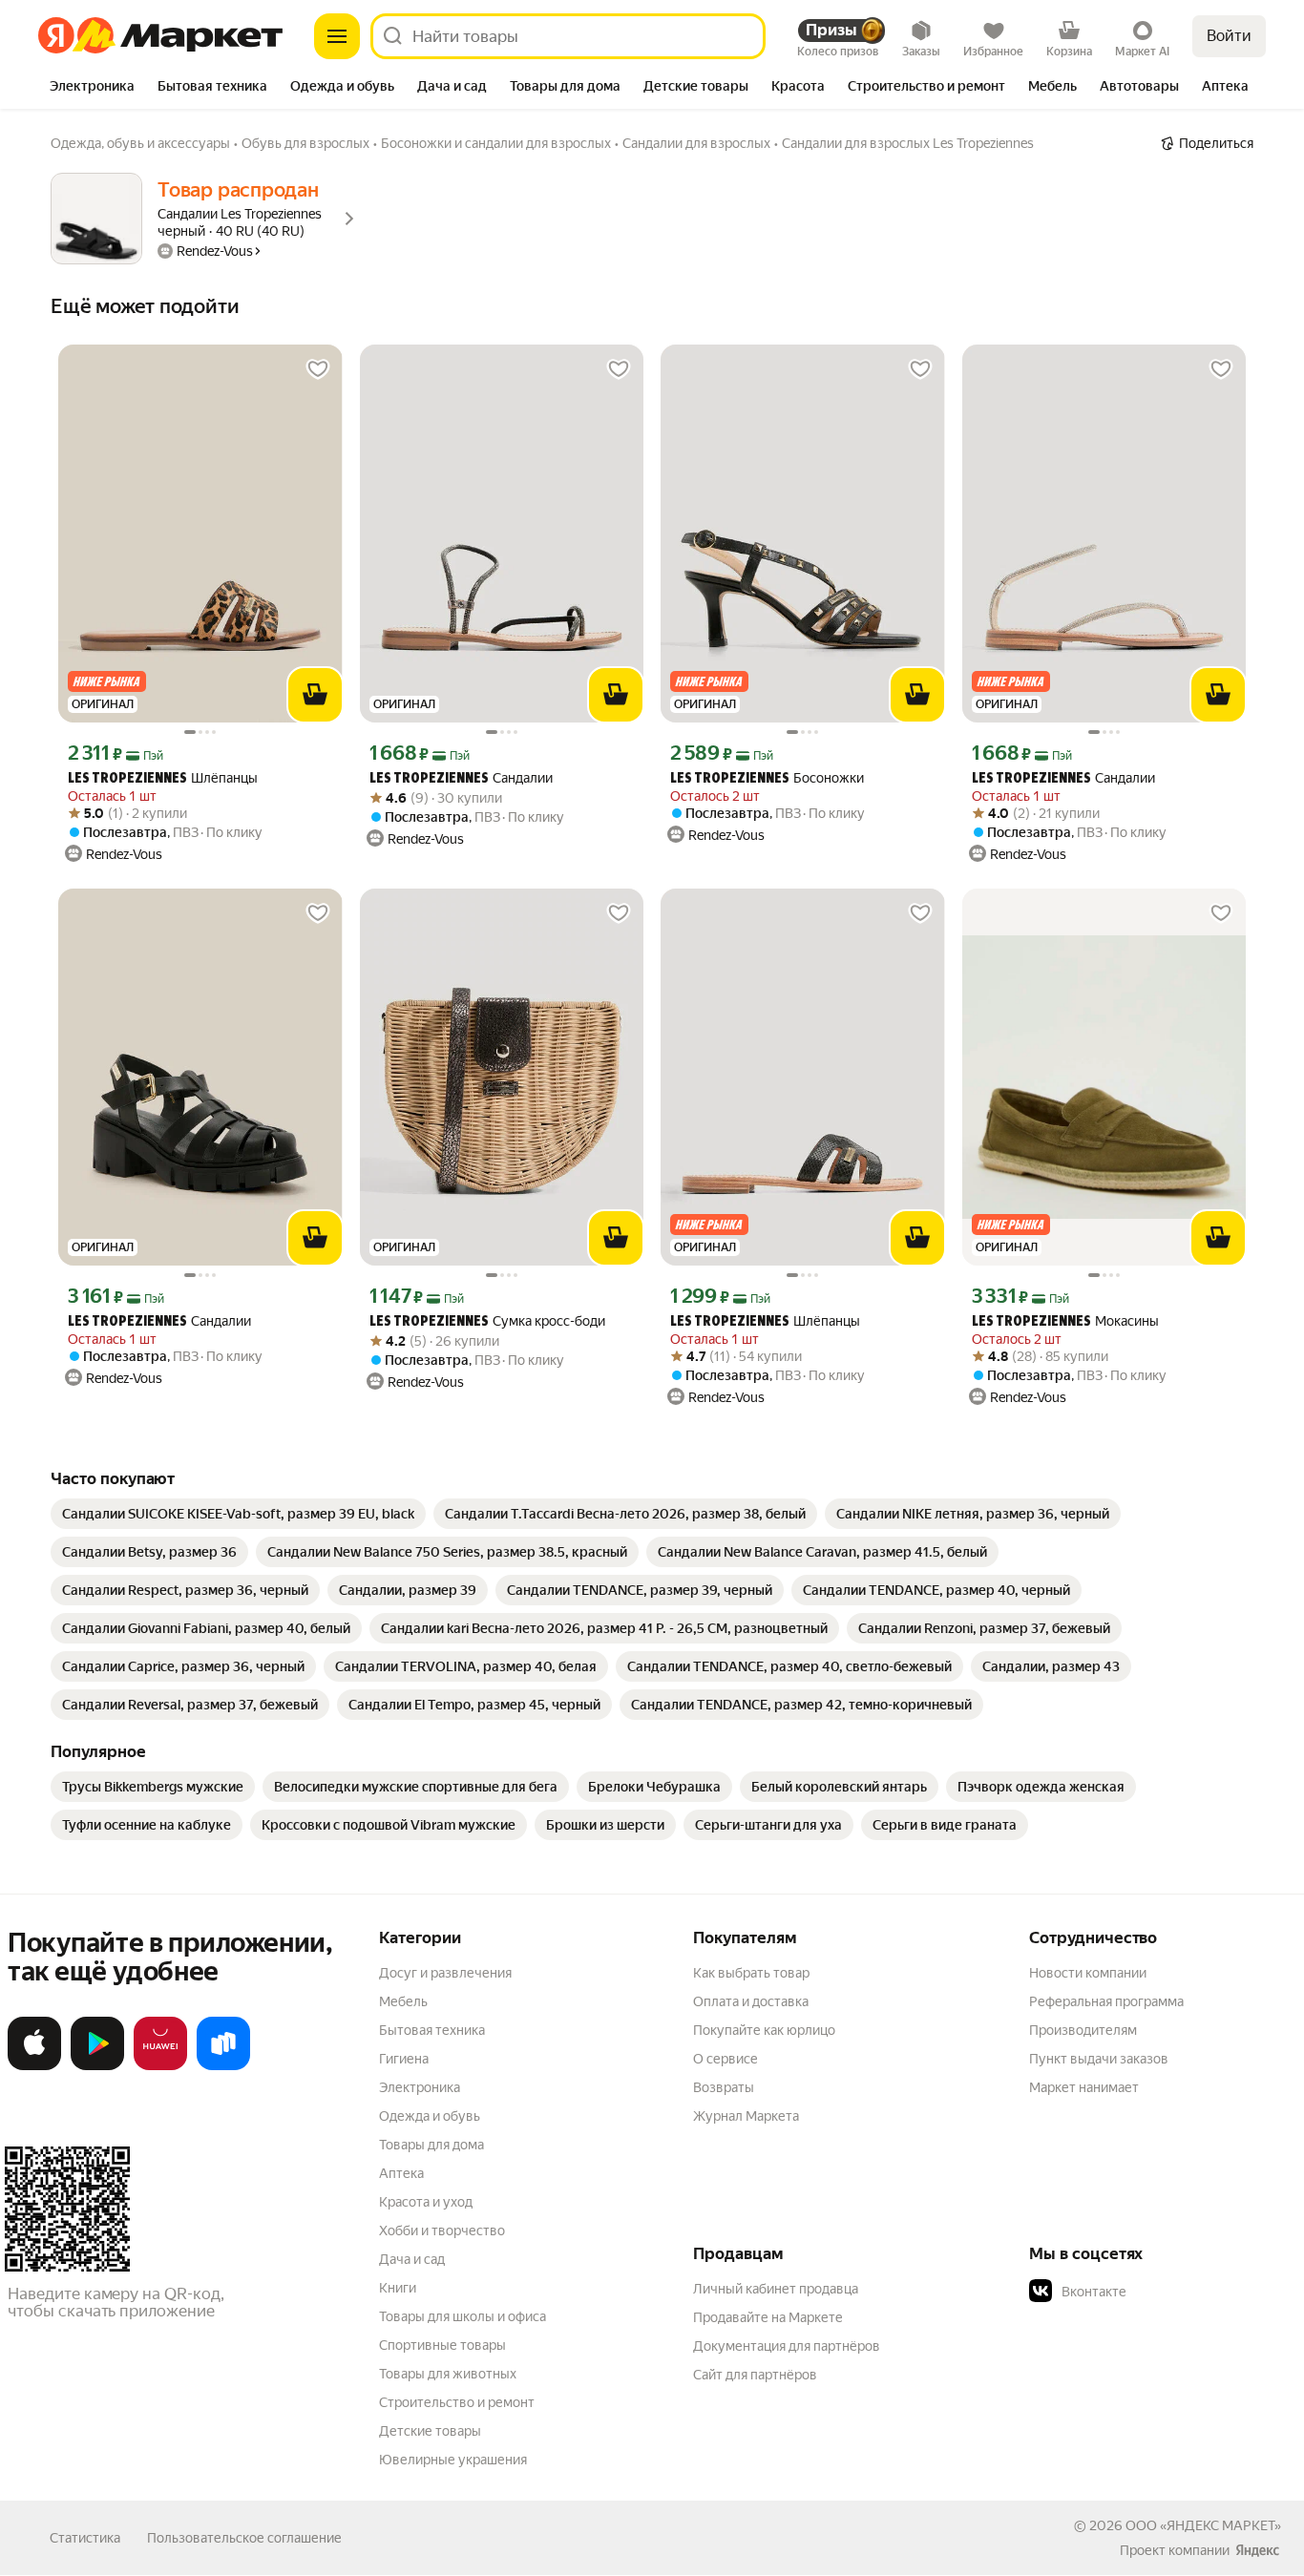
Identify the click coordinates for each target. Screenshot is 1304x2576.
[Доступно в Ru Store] (223, 2066)
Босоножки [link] (767, 778)
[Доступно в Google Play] (97, 2066)
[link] (238, 1514)
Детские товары (430, 2431)
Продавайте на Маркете (768, 2317)
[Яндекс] (1257, 2550)
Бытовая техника (432, 2030)
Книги (398, 2288)
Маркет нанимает (1084, 2087)
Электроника (420, 2087)
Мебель (403, 2001)
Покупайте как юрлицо (764, 2030)
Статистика (85, 2538)
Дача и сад (412, 2259)
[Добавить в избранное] (318, 369)
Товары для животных (448, 2374)
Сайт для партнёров (755, 2375)
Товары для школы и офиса (463, 2316)
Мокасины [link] (1065, 1321)
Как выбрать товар (751, 1973)
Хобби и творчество (442, 2230)
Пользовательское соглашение (244, 2538)
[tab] (92, 88)
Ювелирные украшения (453, 2460)
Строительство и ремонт (457, 2402)
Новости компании (1088, 1973)
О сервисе (726, 2059)
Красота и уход (426, 2202)
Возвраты (724, 2087)
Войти (1229, 36)
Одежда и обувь (430, 2116)
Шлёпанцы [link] (163, 778)
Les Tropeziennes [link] (127, 779)
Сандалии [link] (461, 778)
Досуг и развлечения (445, 1973)
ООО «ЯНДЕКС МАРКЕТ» (1203, 2525)
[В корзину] (315, 695)
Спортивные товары (442, 2345)
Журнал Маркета (746, 2116)
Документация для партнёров (787, 2346)
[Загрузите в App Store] (34, 2066)
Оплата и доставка (751, 2001)
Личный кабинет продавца (776, 2289)
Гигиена (404, 2059)
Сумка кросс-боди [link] (487, 1321)
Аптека (401, 2173)
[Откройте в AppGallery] (160, 2066)
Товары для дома (431, 2145)
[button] (1163, 2292)
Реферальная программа (1106, 2001)
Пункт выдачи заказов (1099, 2059)
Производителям (1083, 2030)
